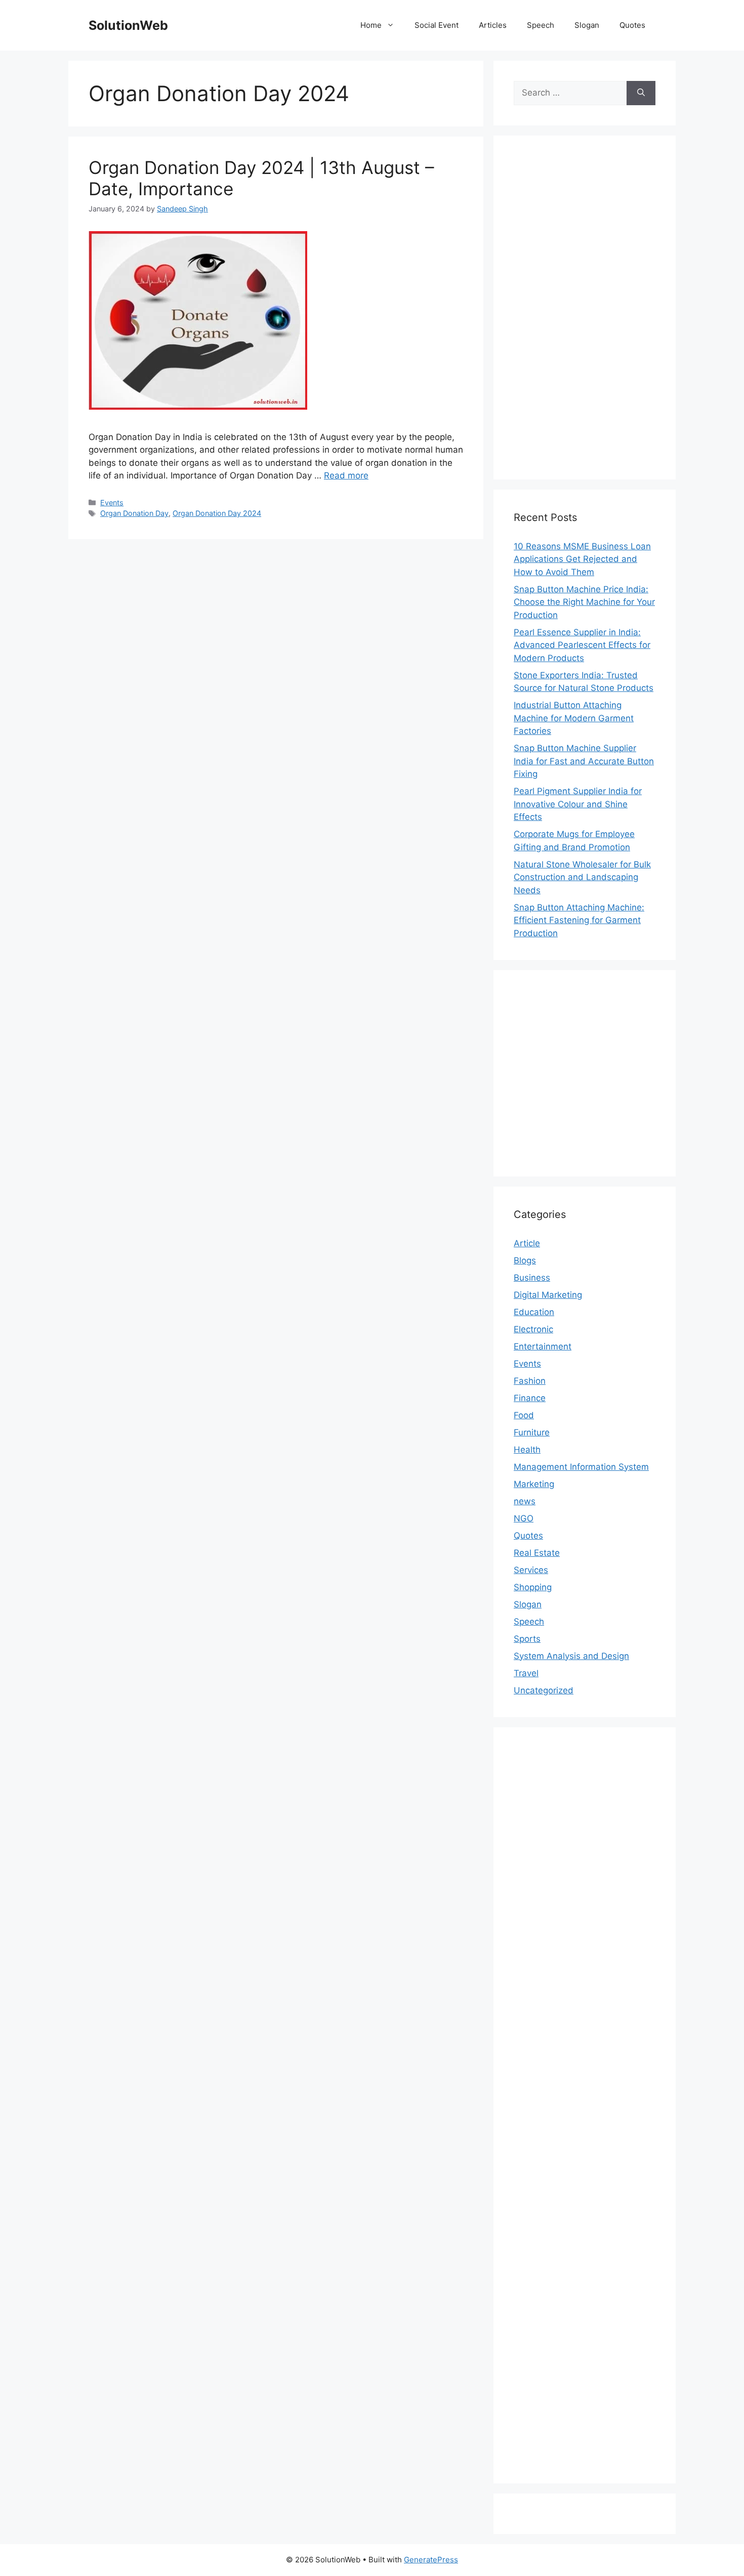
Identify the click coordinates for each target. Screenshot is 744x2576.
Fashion (530, 1381)
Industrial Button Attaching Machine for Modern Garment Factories (574, 718)
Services (531, 1570)
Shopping (533, 1587)
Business (532, 1278)
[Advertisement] (585, 308)
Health (527, 1450)
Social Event (437, 25)
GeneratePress (431, 2560)
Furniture (532, 1432)
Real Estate (537, 1553)
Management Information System (581, 1467)
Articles (493, 25)
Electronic (533, 1329)
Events (112, 503)
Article (527, 1243)
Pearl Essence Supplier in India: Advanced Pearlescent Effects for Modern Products (582, 645)
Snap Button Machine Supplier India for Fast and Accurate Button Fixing (584, 761)
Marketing (534, 1484)
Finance (530, 1398)
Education (534, 1312)
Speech (541, 25)
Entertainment (543, 1346)
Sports (527, 1639)
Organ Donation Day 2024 (217, 513)
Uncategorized (544, 1690)
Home (371, 25)
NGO (524, 1518)
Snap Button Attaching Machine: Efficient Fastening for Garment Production (579, 920)
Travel (526, 1673)
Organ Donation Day (134, 513)
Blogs (525, 1260)
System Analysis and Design (571, 1656)
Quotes (632, 25)
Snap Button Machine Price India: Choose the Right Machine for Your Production (584, 602)
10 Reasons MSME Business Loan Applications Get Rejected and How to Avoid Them (582, 559)
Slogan (587, 25)
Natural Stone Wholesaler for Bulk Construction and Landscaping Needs (582, 877)
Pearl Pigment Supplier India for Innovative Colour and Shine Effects (578, 804)
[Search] (641, 93)
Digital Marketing (548, 1295)
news (525, 1501)
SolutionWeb (128, 25)
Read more (346, 475)
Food (524, 1415)
